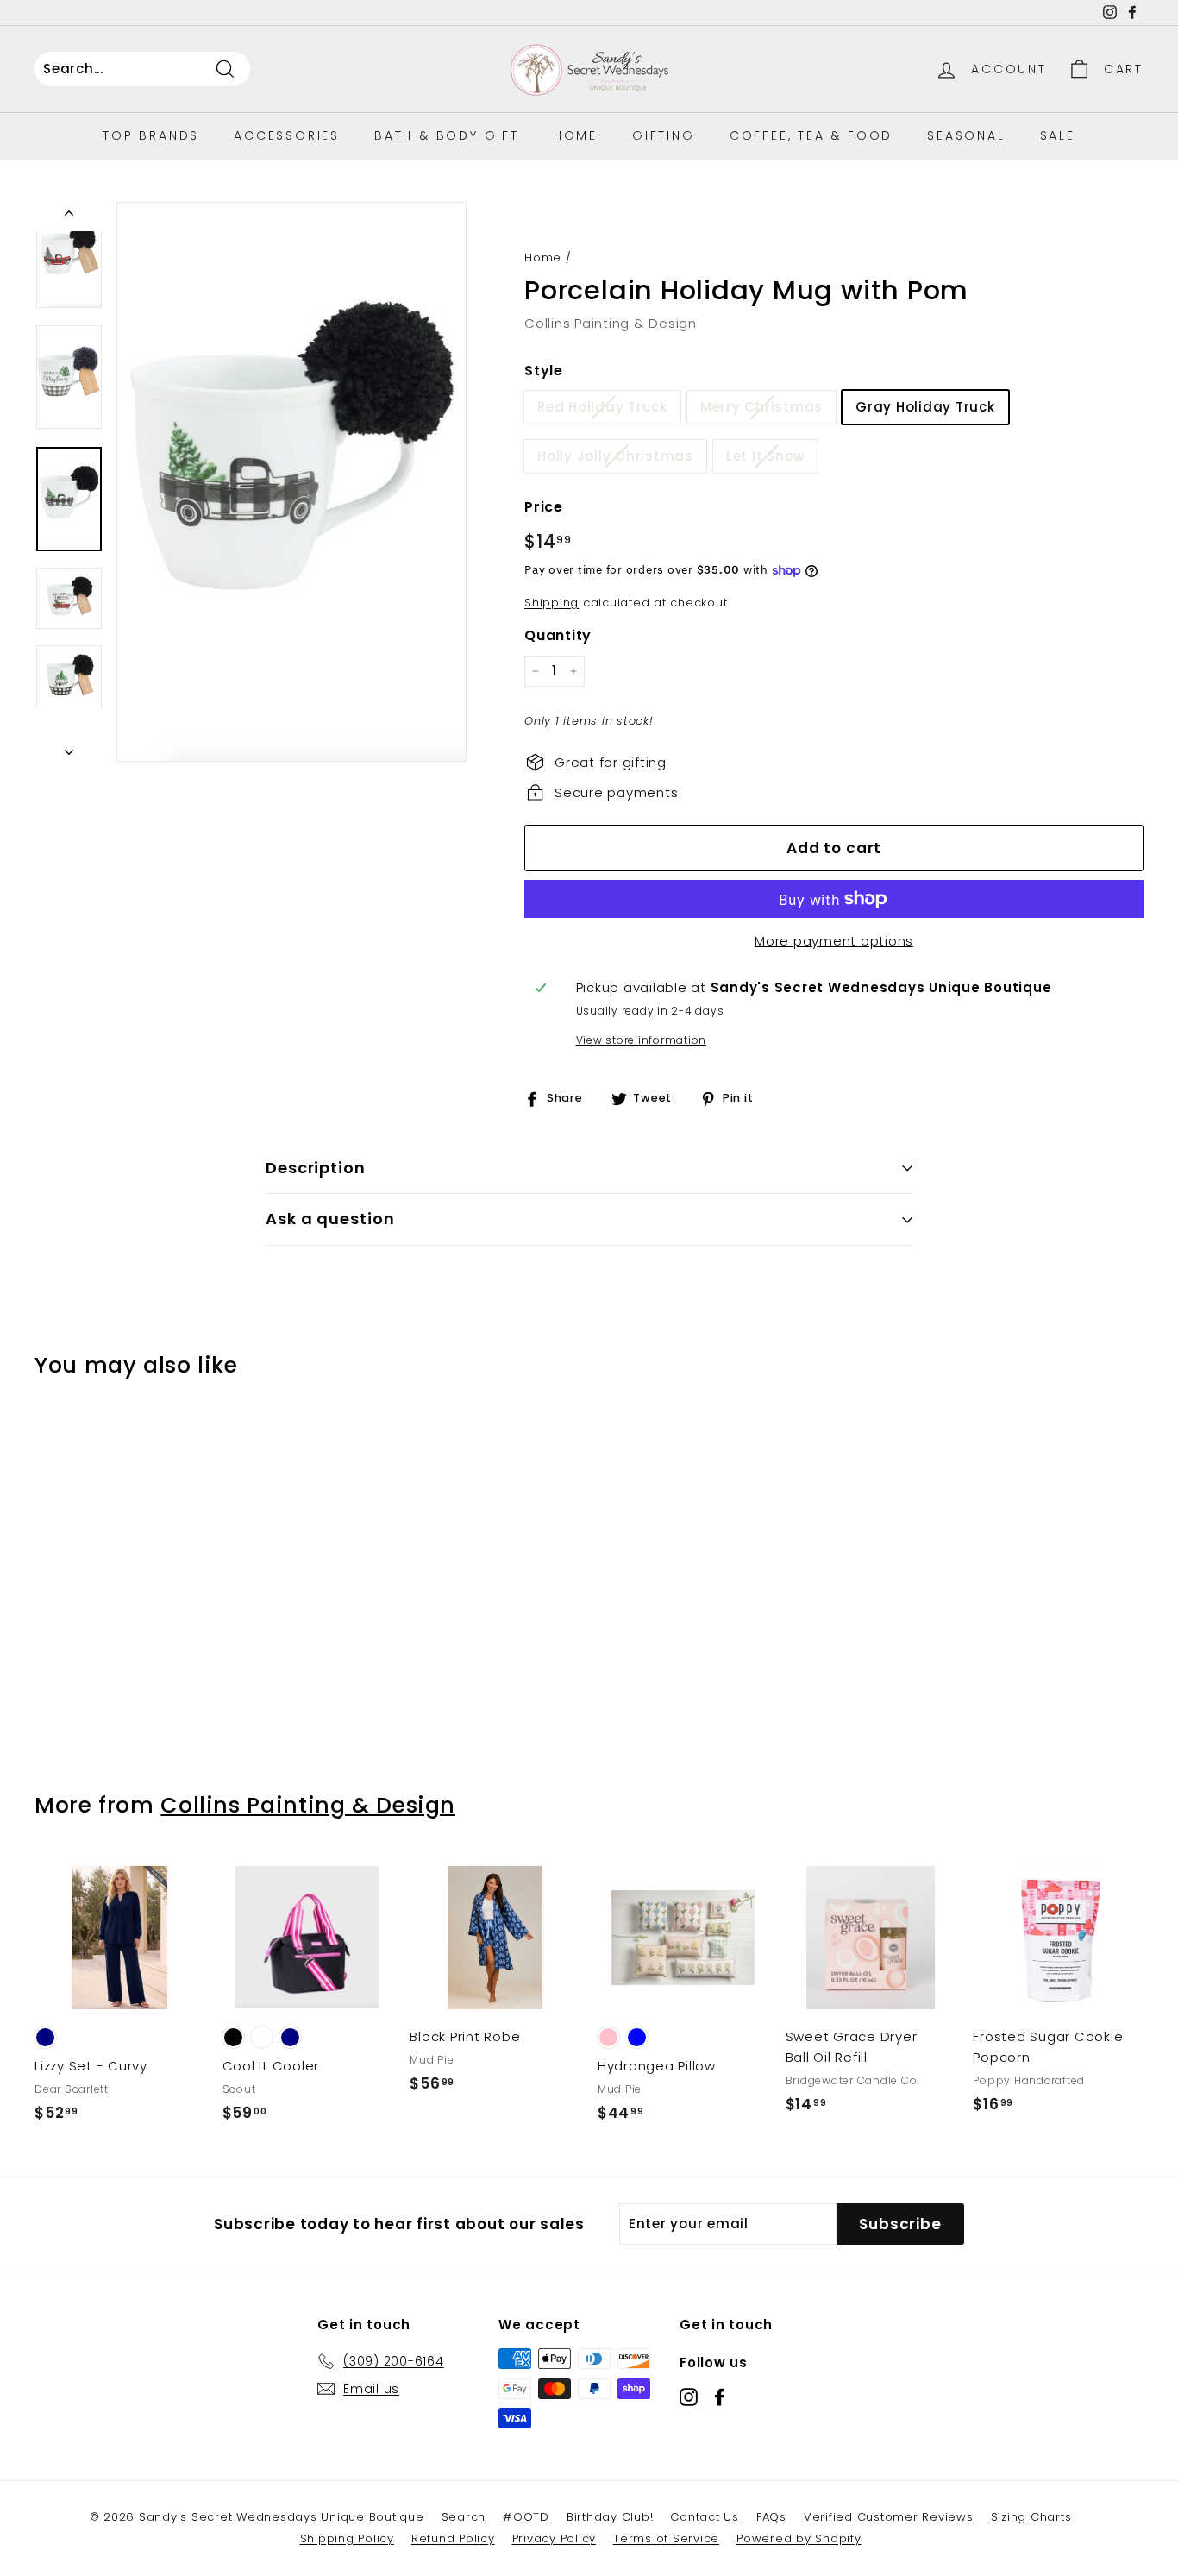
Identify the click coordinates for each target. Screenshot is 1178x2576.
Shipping (551, 603)
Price (544, 507)
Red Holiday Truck (602, 407)
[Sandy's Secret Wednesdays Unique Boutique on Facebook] (720, 2396)
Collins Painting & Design (611, 323)
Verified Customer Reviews (889, 2517)
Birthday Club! (610, 2517)
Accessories (287, 135)
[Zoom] (291, 482)
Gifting (664, 135)
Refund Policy (453, 2538)
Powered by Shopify (799, 2538)
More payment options (834, 941)
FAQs (771, 2517)
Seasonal (966, 135)
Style (544, 371)
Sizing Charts (1031, 2517)
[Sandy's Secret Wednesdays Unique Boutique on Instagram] (689, 2396)
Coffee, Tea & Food (811, 135)
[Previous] (69, 217)
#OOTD (526, 2517)
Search (464, 2517)
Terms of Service (666, 2538)
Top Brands (151, 135)
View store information (642, 1040)
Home (576, 135)
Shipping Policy (347, 2538)
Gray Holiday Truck (925, 407)
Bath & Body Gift (447, 135)
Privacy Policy (555, 2538)
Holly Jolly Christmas (615, 456)
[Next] (69, 747)
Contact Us (705, 2517)
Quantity (558, 635)
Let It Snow (765, 456)
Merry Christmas (761, 407)
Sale (1058, 135)
